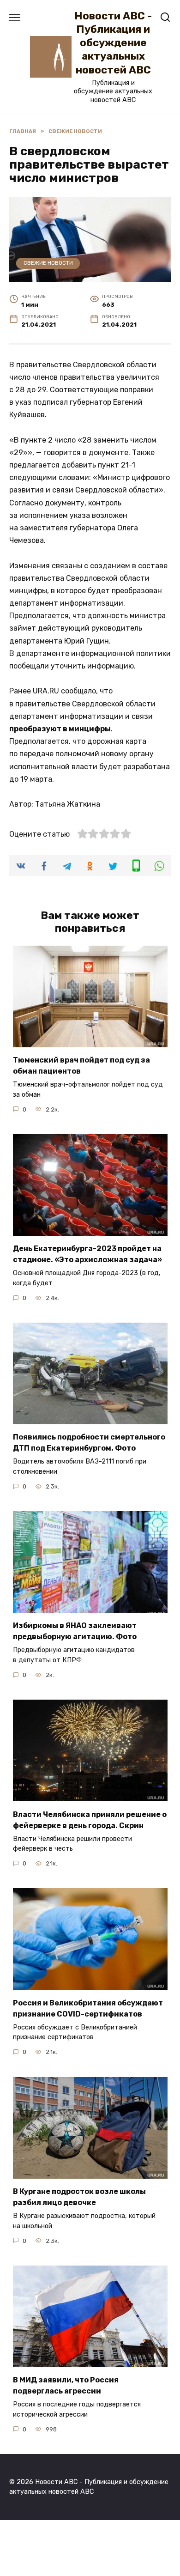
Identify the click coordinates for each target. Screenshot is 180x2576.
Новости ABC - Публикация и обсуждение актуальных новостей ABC (113, 43)
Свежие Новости (48, 263)
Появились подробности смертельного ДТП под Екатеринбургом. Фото (89, 1443)
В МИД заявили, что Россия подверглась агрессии (66, 2385)
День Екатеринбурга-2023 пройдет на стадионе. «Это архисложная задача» (87, 1254)
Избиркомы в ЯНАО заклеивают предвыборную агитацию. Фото (75, 1631)
